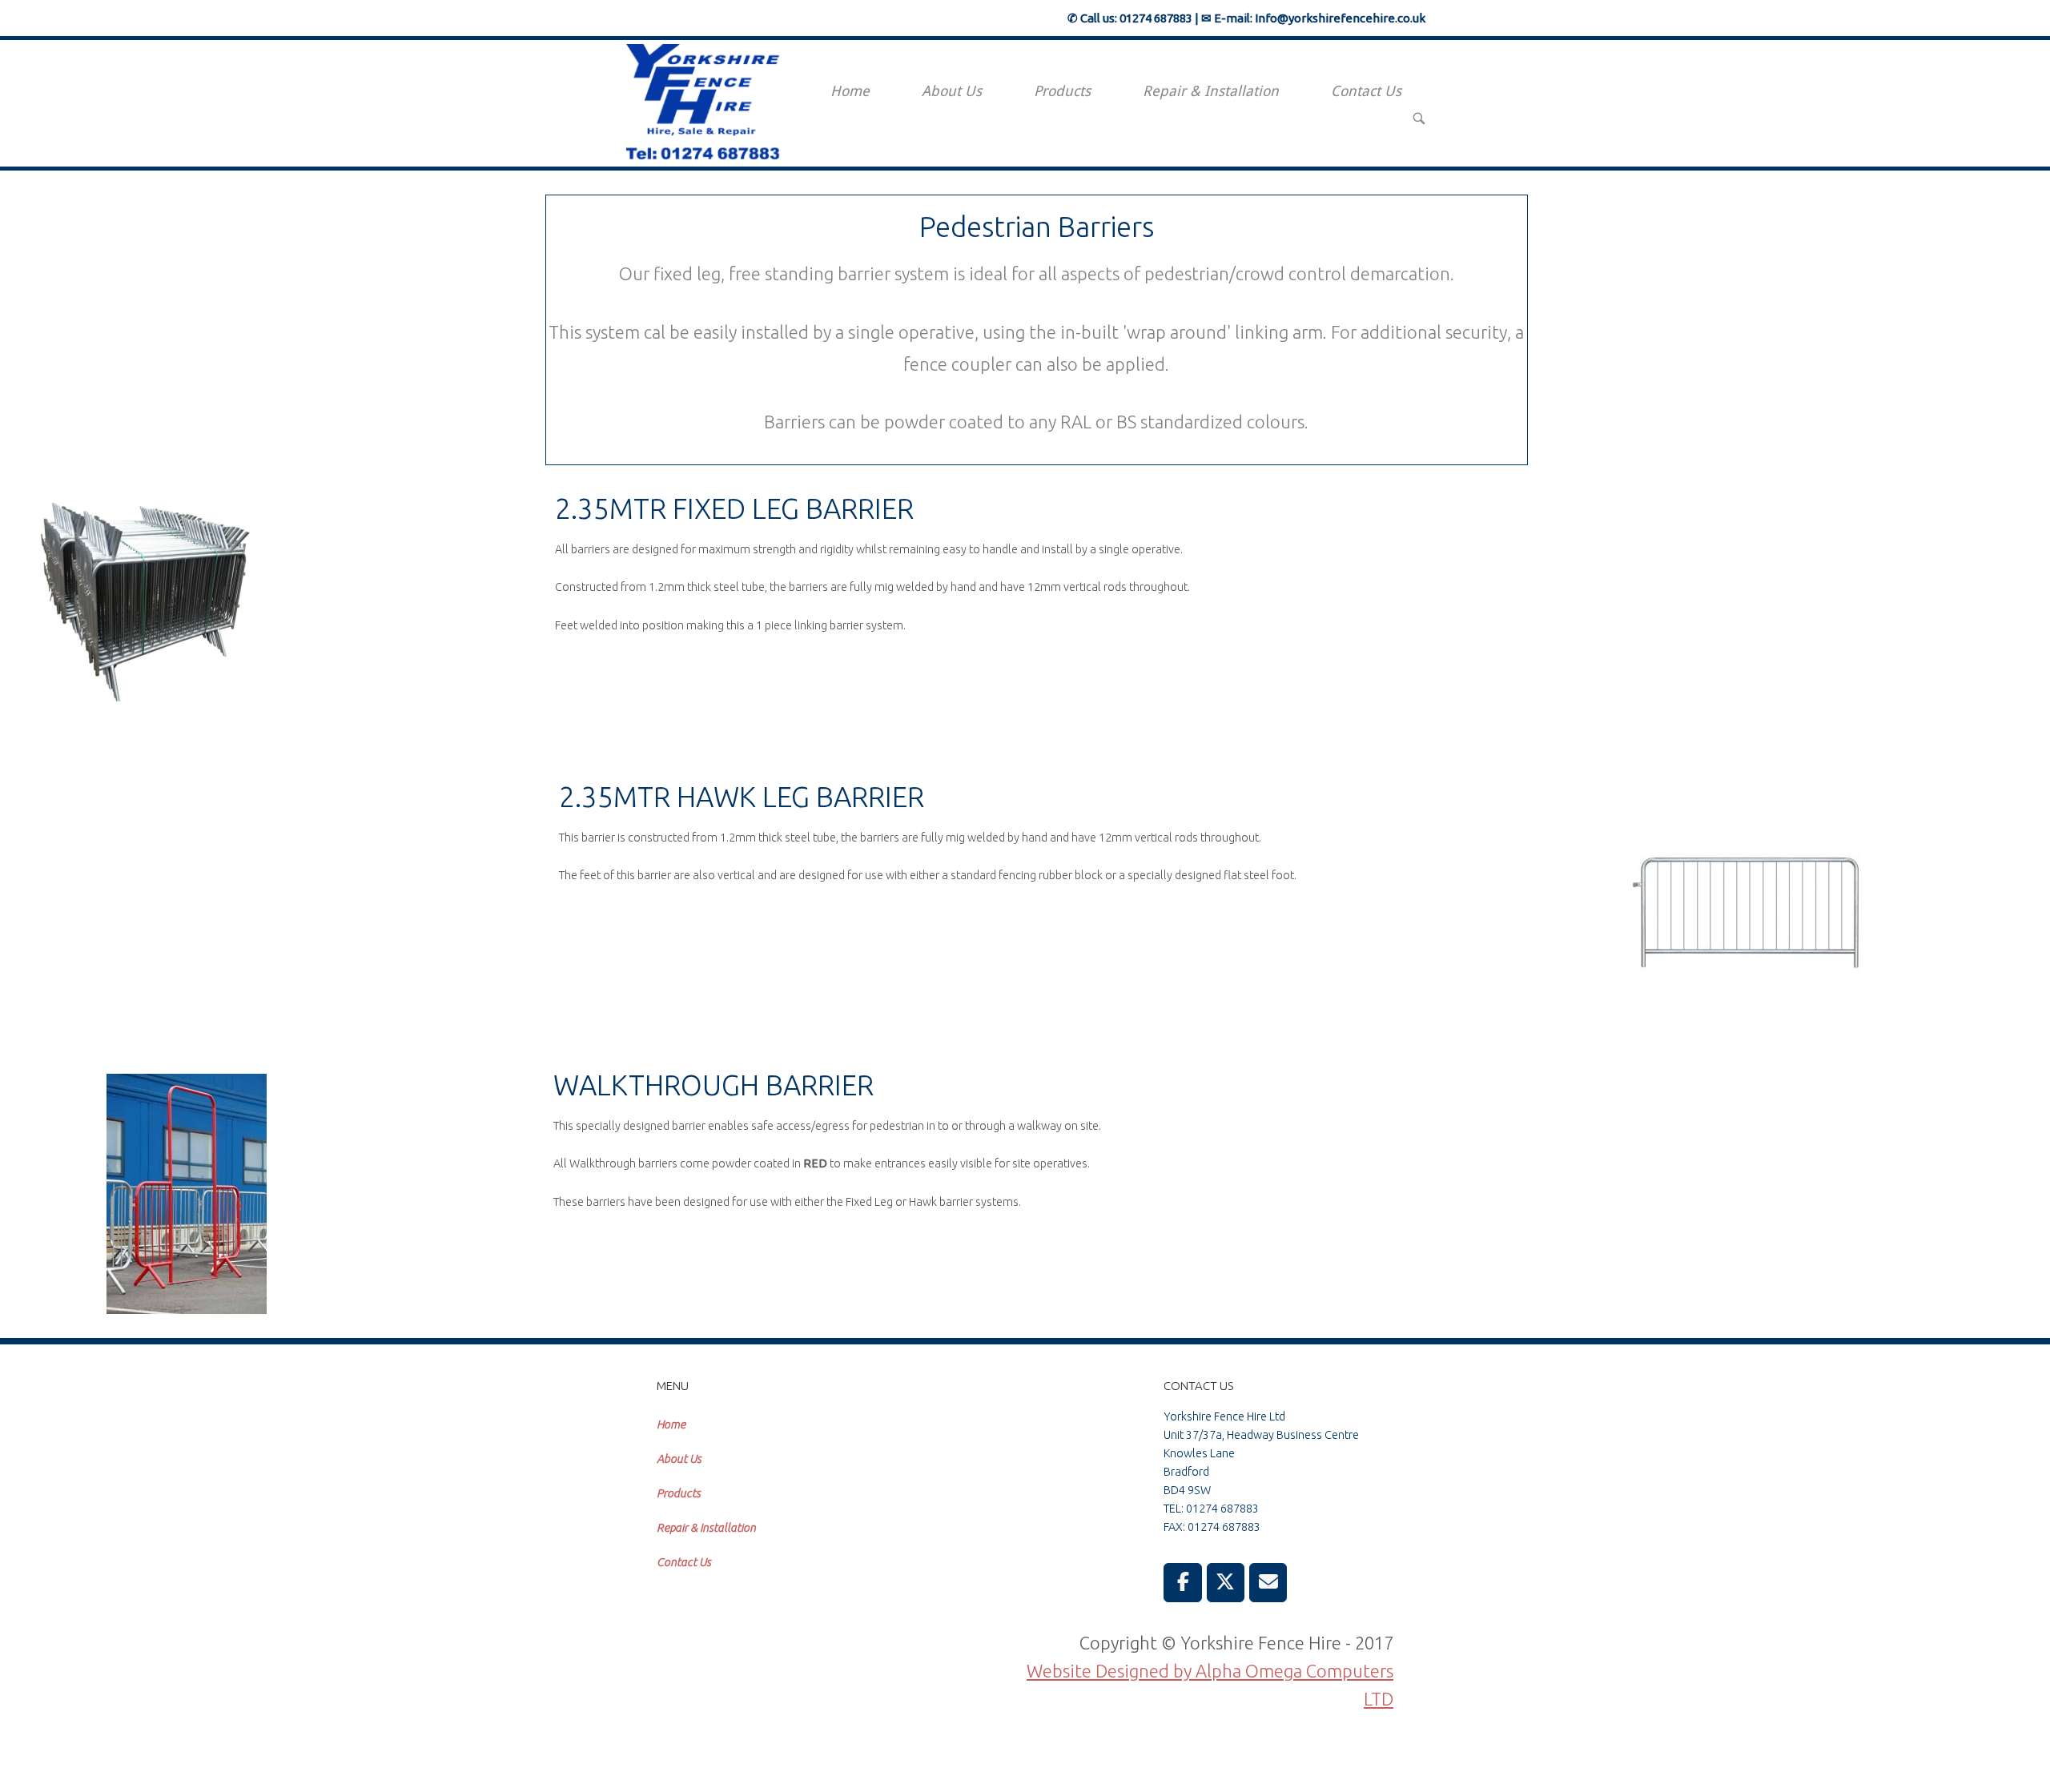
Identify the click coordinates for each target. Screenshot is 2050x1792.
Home (850, 91)
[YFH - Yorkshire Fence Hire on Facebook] (1183, 1583)
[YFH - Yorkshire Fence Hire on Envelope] (1268, 1583)
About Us (952, 91)
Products (1062, 91)
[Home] (707, 101)
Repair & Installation (1211, 91)
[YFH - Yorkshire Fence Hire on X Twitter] (1226, 1583)
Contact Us (1366, 91)
